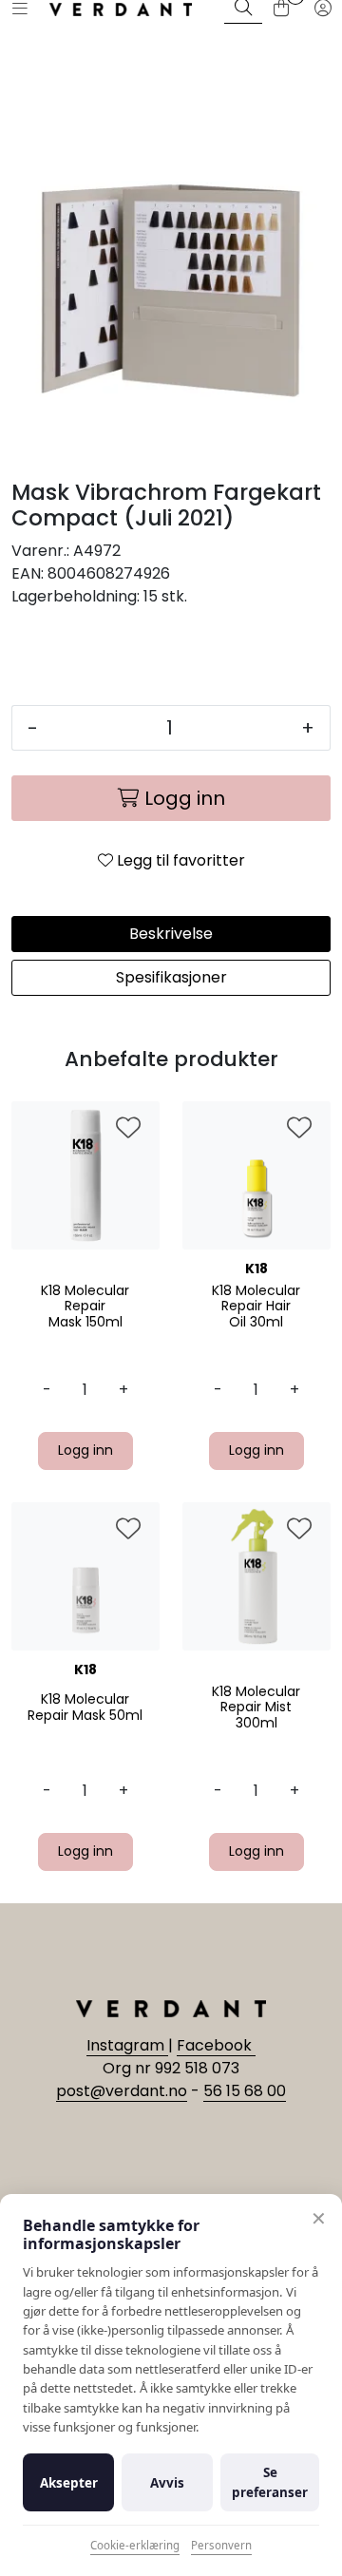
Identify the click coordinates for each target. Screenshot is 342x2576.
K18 (256, 1269)
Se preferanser (270, 2482)
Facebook (216, 2045)
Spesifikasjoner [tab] (171, 977)
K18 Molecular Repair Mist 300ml (256, 1708)
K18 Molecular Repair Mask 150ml (85, 1307)
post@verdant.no (122, 2091)
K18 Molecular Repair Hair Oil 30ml (256, 1307)
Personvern (221, 2545)
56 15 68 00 (245, 2091)
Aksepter (69, 2483)
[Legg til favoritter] (128, 1129)
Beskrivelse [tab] (171, 934)
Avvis (167, 2483)
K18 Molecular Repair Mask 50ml (85, 1708)
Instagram (127, 2045)
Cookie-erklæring (135, 2545)
